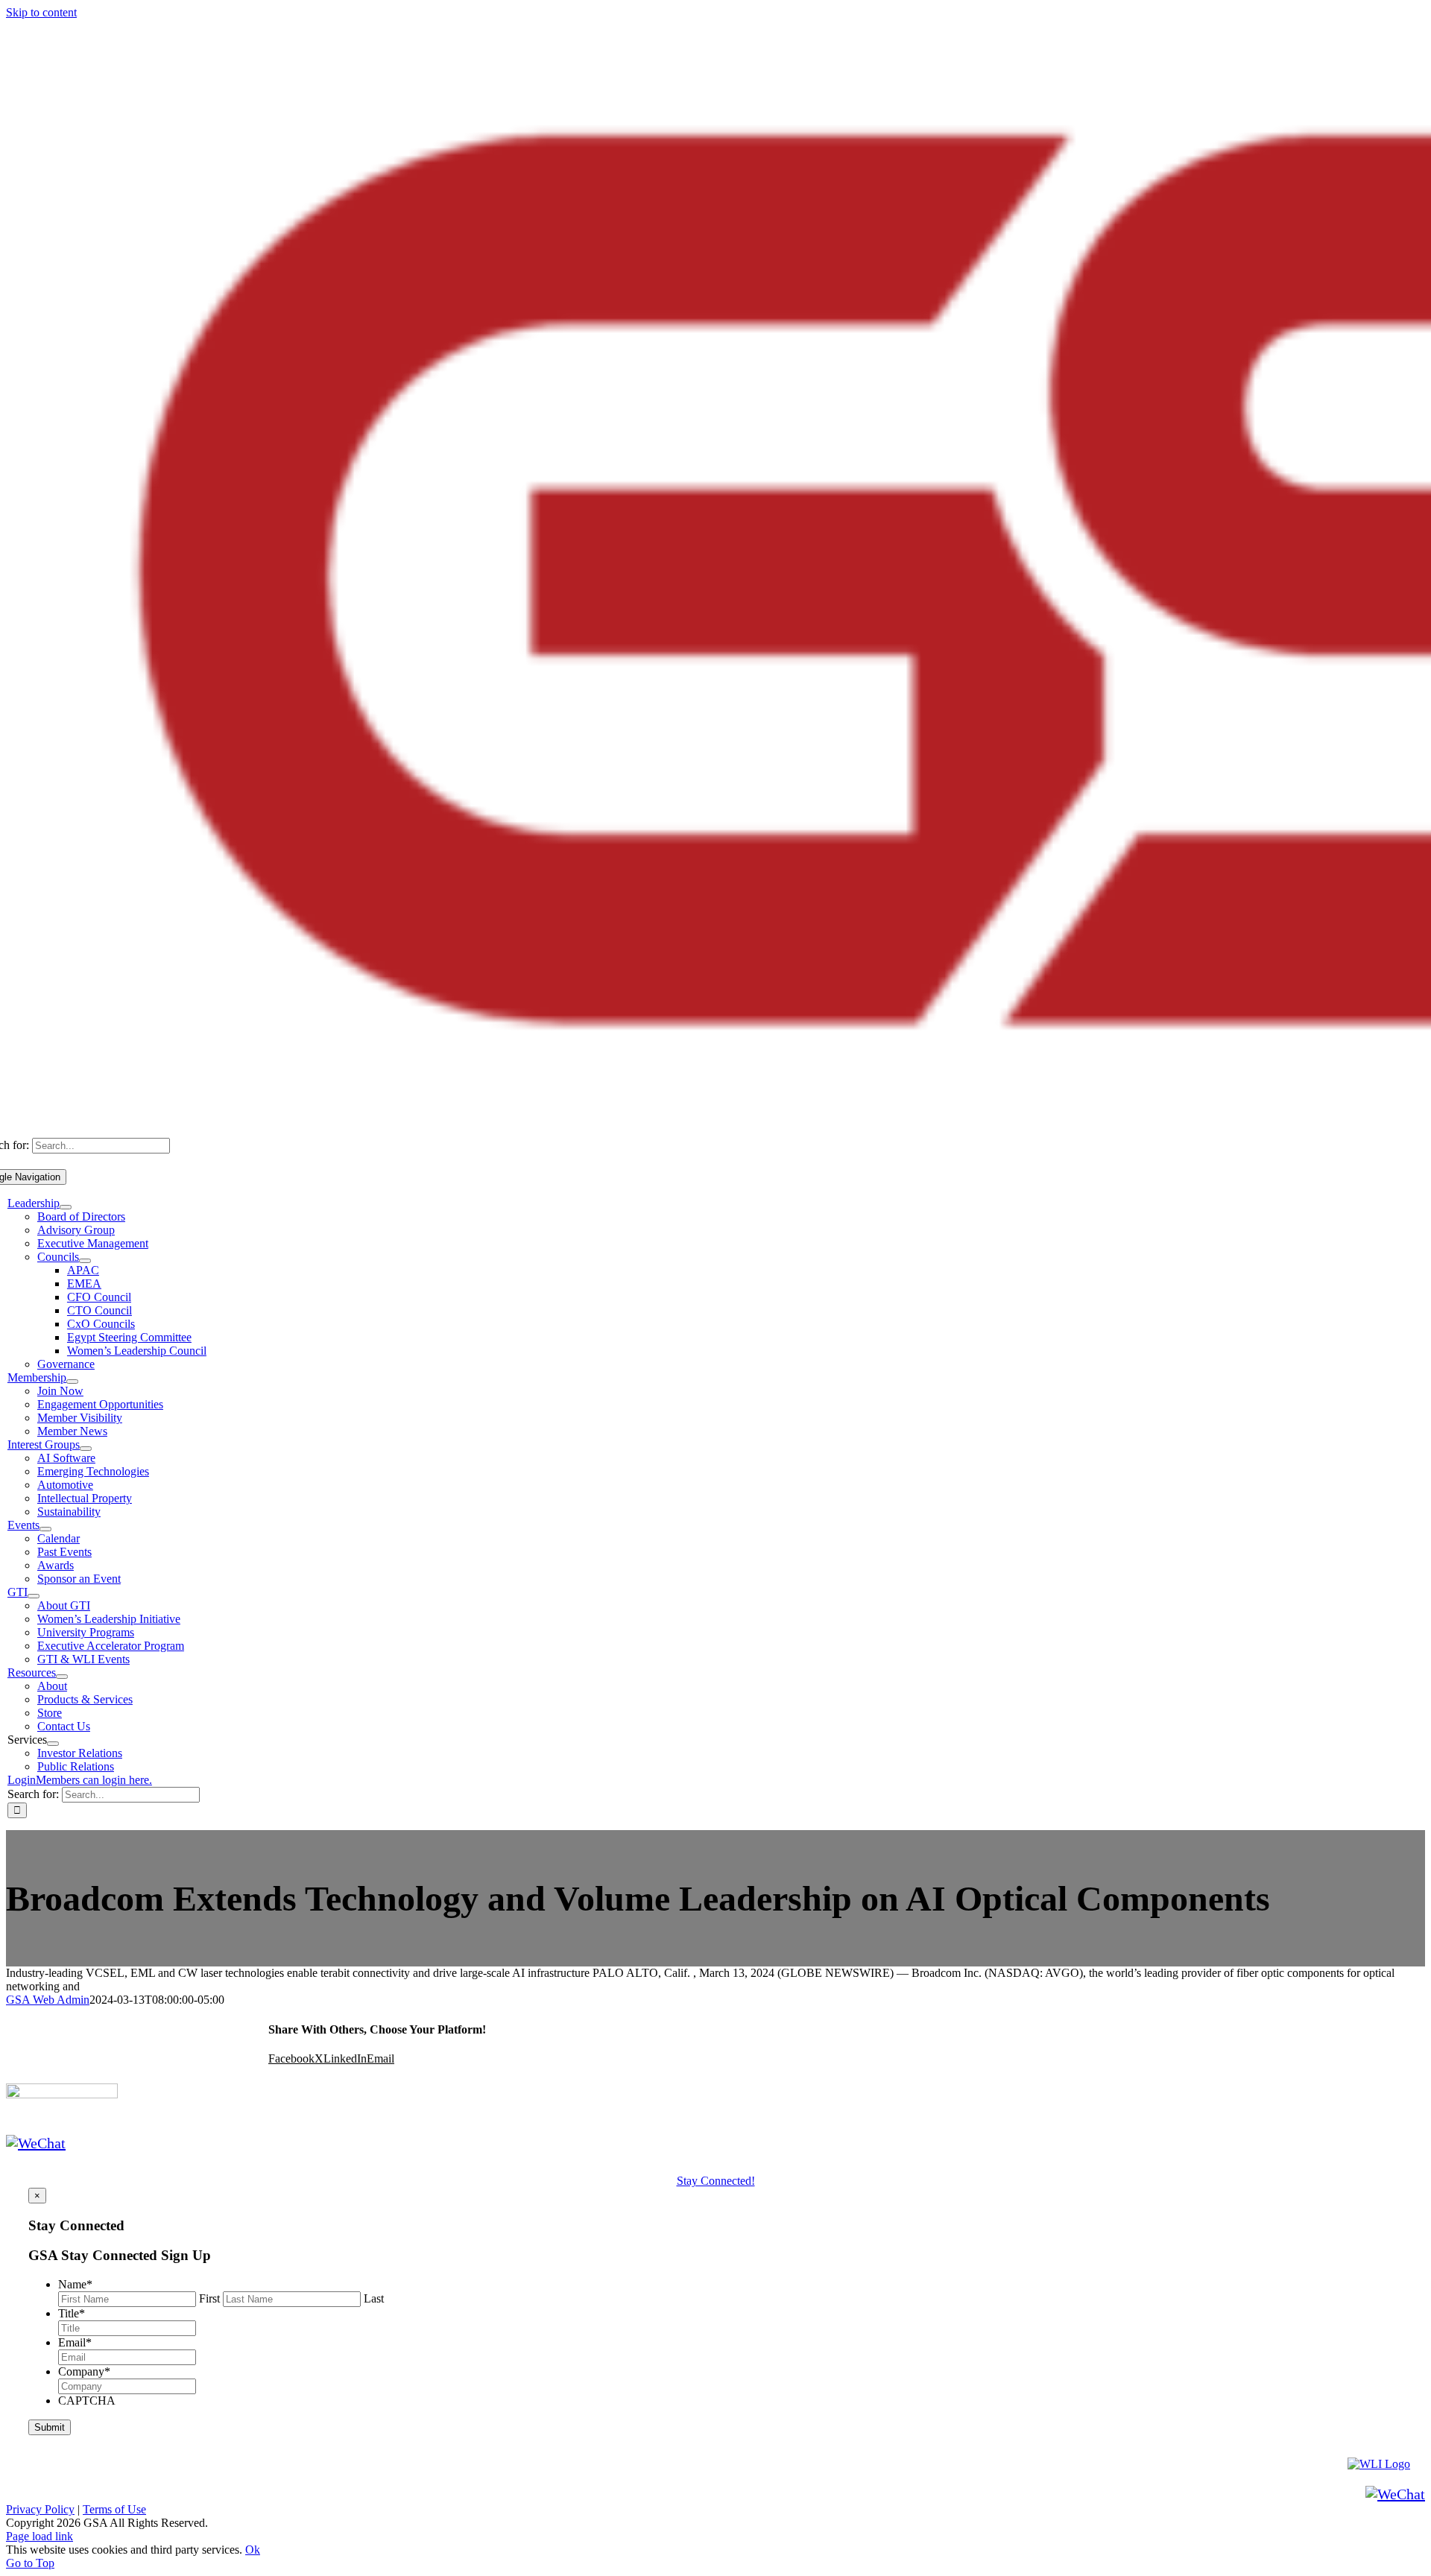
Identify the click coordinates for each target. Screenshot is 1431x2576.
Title (72, 2313)
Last (374, 2298)
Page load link (40, 2536)
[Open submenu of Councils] (85, 1261)
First (209, 2298)
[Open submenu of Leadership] (66, 1207)
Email (75, 2342)
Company (84, 2371)
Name (75, 2284)
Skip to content (41, 12)
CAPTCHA (87, 2401)
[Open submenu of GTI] (34, 1596)
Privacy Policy (40, 2509)
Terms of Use (114, 2509)
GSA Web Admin (48, 2000)
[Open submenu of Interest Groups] (86, 1449)
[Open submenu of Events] (45, 1529)
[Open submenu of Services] (53, 1744)
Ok (253, 2550)
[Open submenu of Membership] (72, 1382)
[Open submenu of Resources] (62, 1677)
